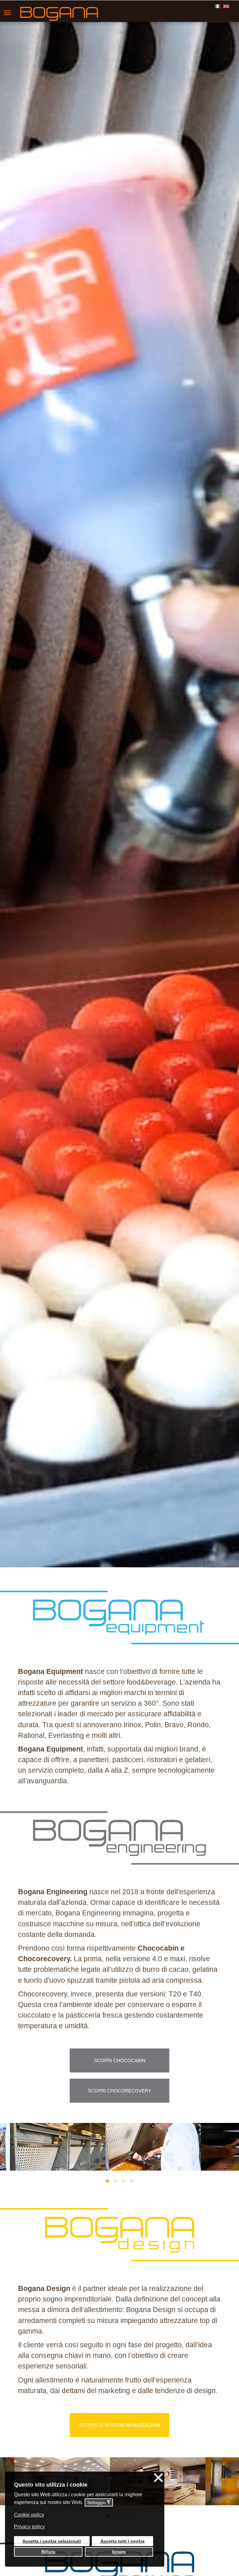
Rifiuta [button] (48, 2552)
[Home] (44, 14)
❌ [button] (158, 2478)
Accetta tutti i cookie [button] (123, 2541)
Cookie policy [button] (29, 2515)
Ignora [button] (119, 2552)
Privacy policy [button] (29, 2527)
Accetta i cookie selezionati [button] (52, 2541)
